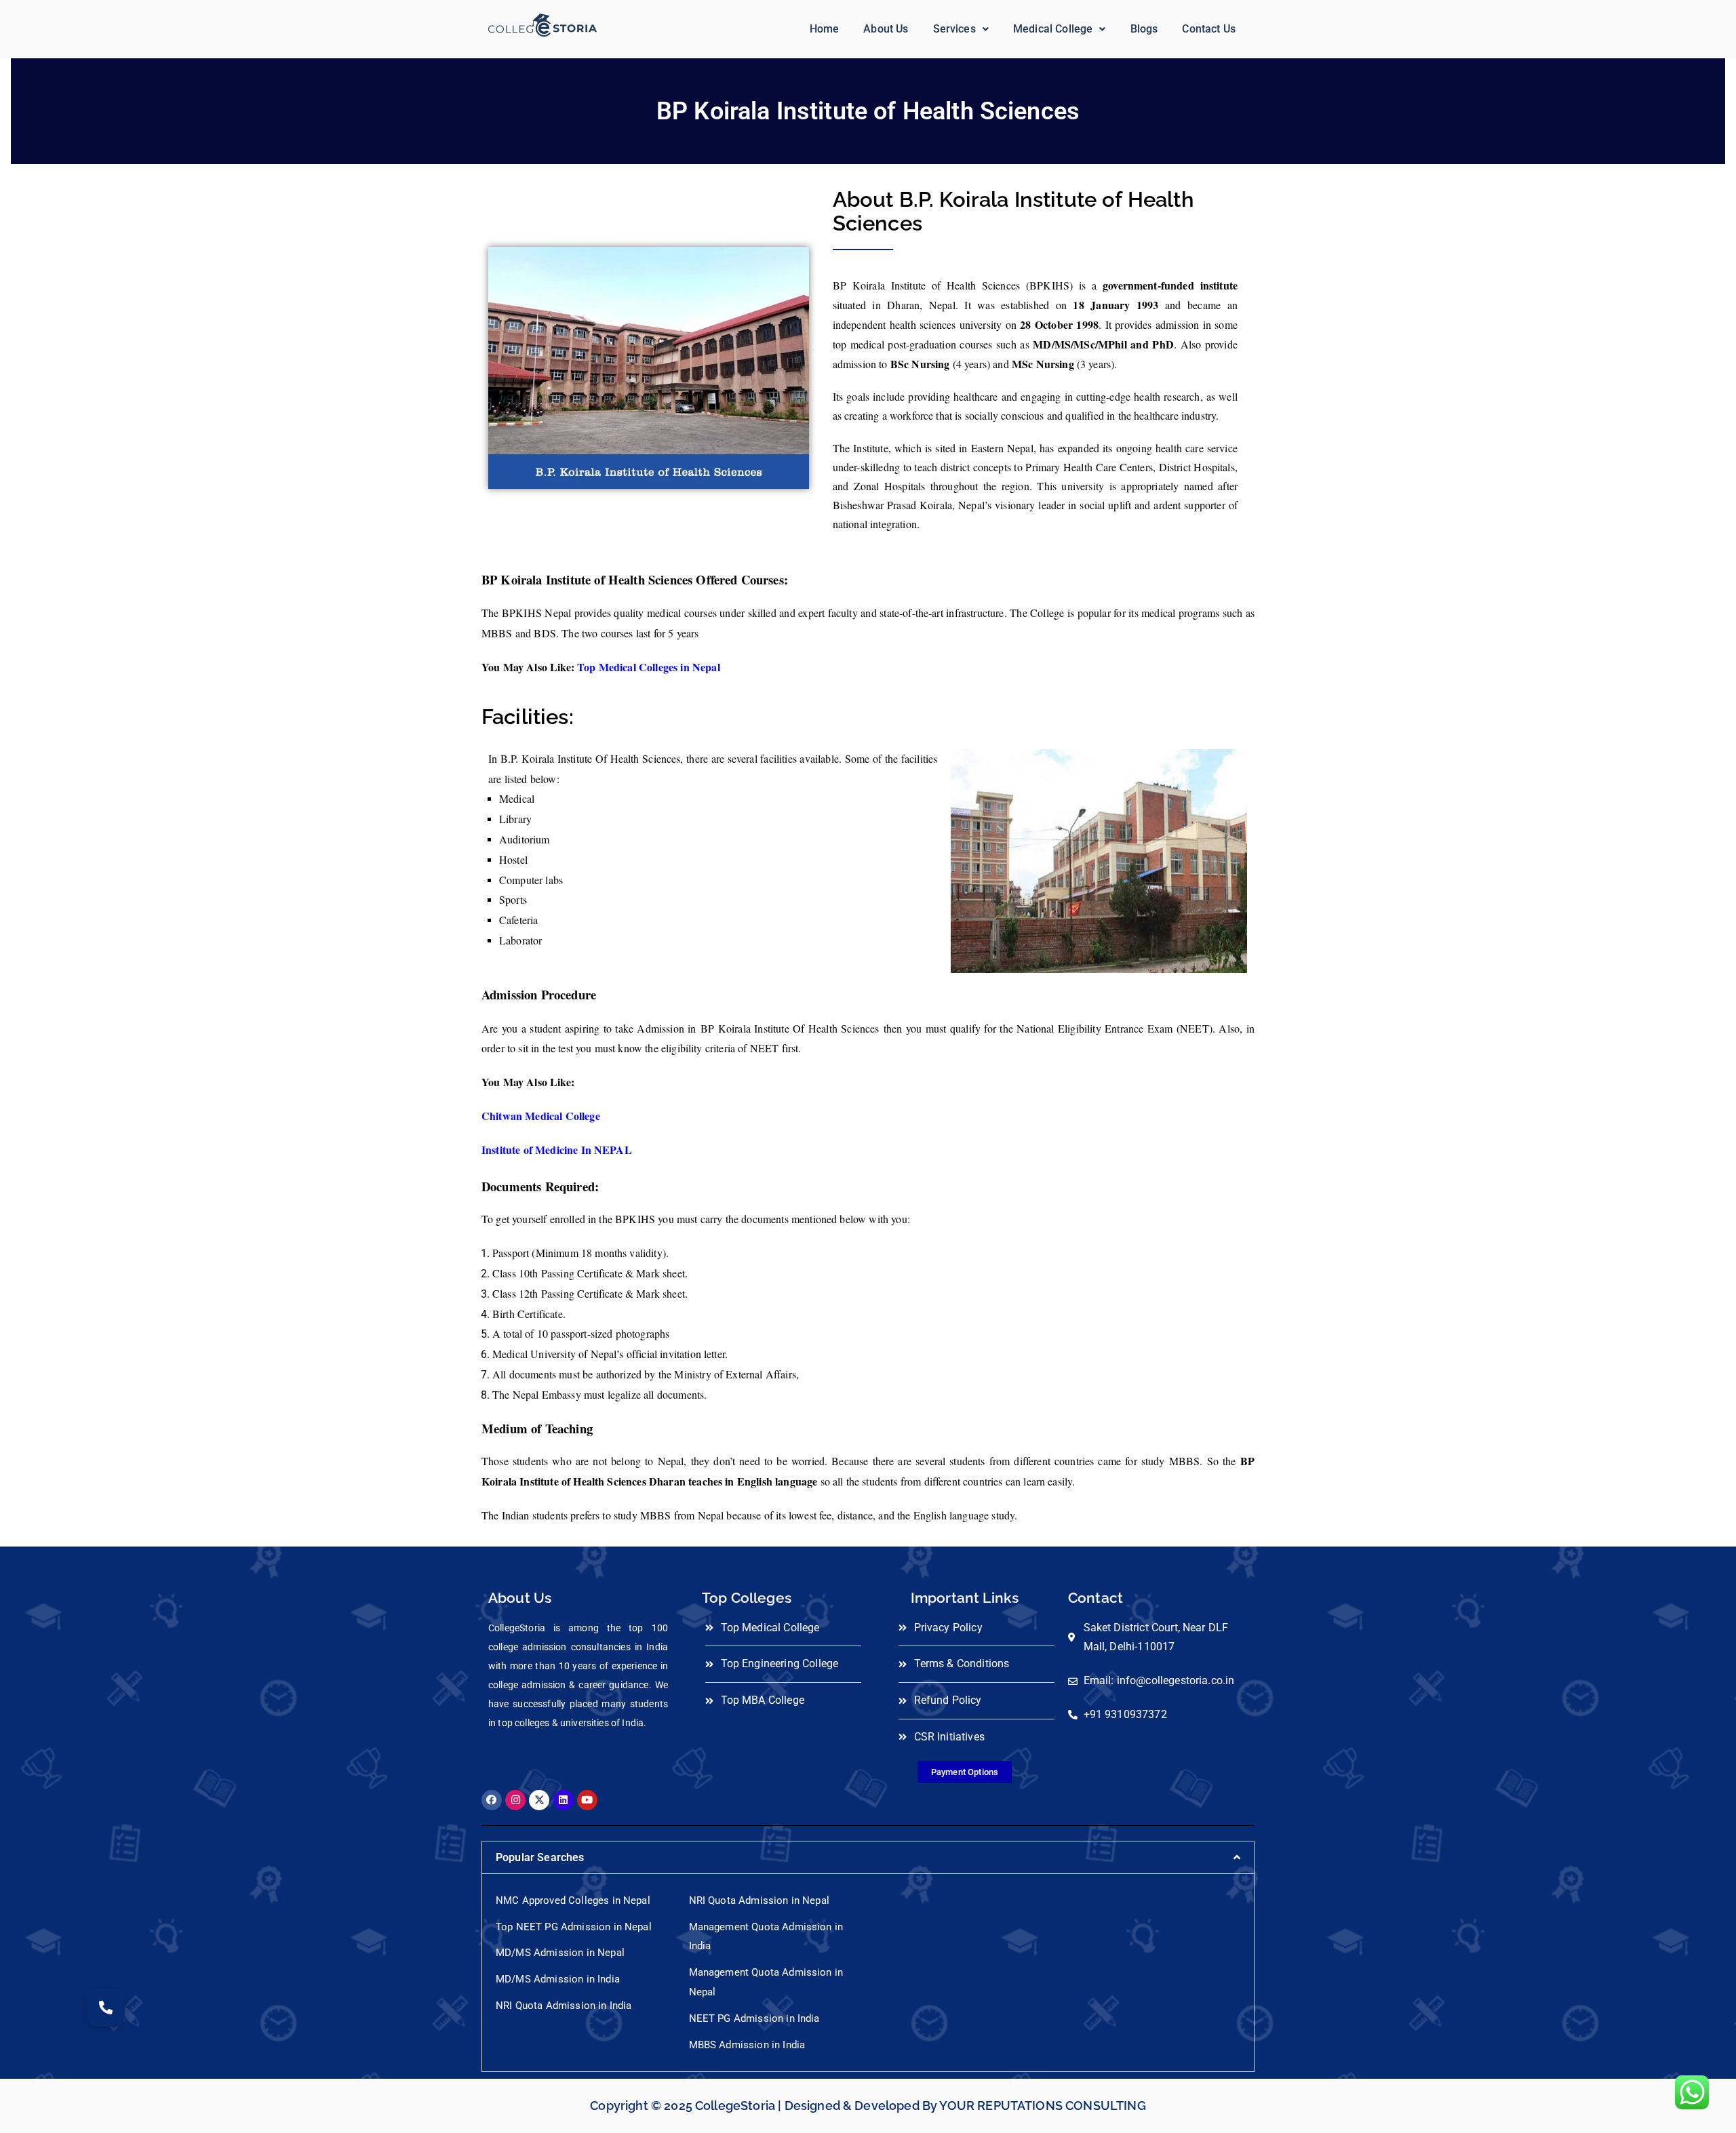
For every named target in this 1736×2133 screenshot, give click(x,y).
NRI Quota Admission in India (564, 2006)
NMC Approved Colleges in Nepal (573, 1900)
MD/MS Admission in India (558, 1979)
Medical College (1053, 29)
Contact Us (1209, 29)
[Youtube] (587, 1800)
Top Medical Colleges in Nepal (649, 667)
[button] (961, 29)
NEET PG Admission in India (754, 2018)
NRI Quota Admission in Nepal (759, 1900)
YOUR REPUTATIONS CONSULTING (1042, 2106)
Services (954, 29)
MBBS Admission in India (747, 2045)
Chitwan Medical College (541, 1116)
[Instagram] (515, 1800)
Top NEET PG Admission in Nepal (574, 1927)
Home (825, 29)
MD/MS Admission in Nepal (560, 1953)
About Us (886, 29)
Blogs (1144, 29)
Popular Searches (540, 1857)
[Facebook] (492, 1800)
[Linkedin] (564, 1800)
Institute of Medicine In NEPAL (557, 1150)
